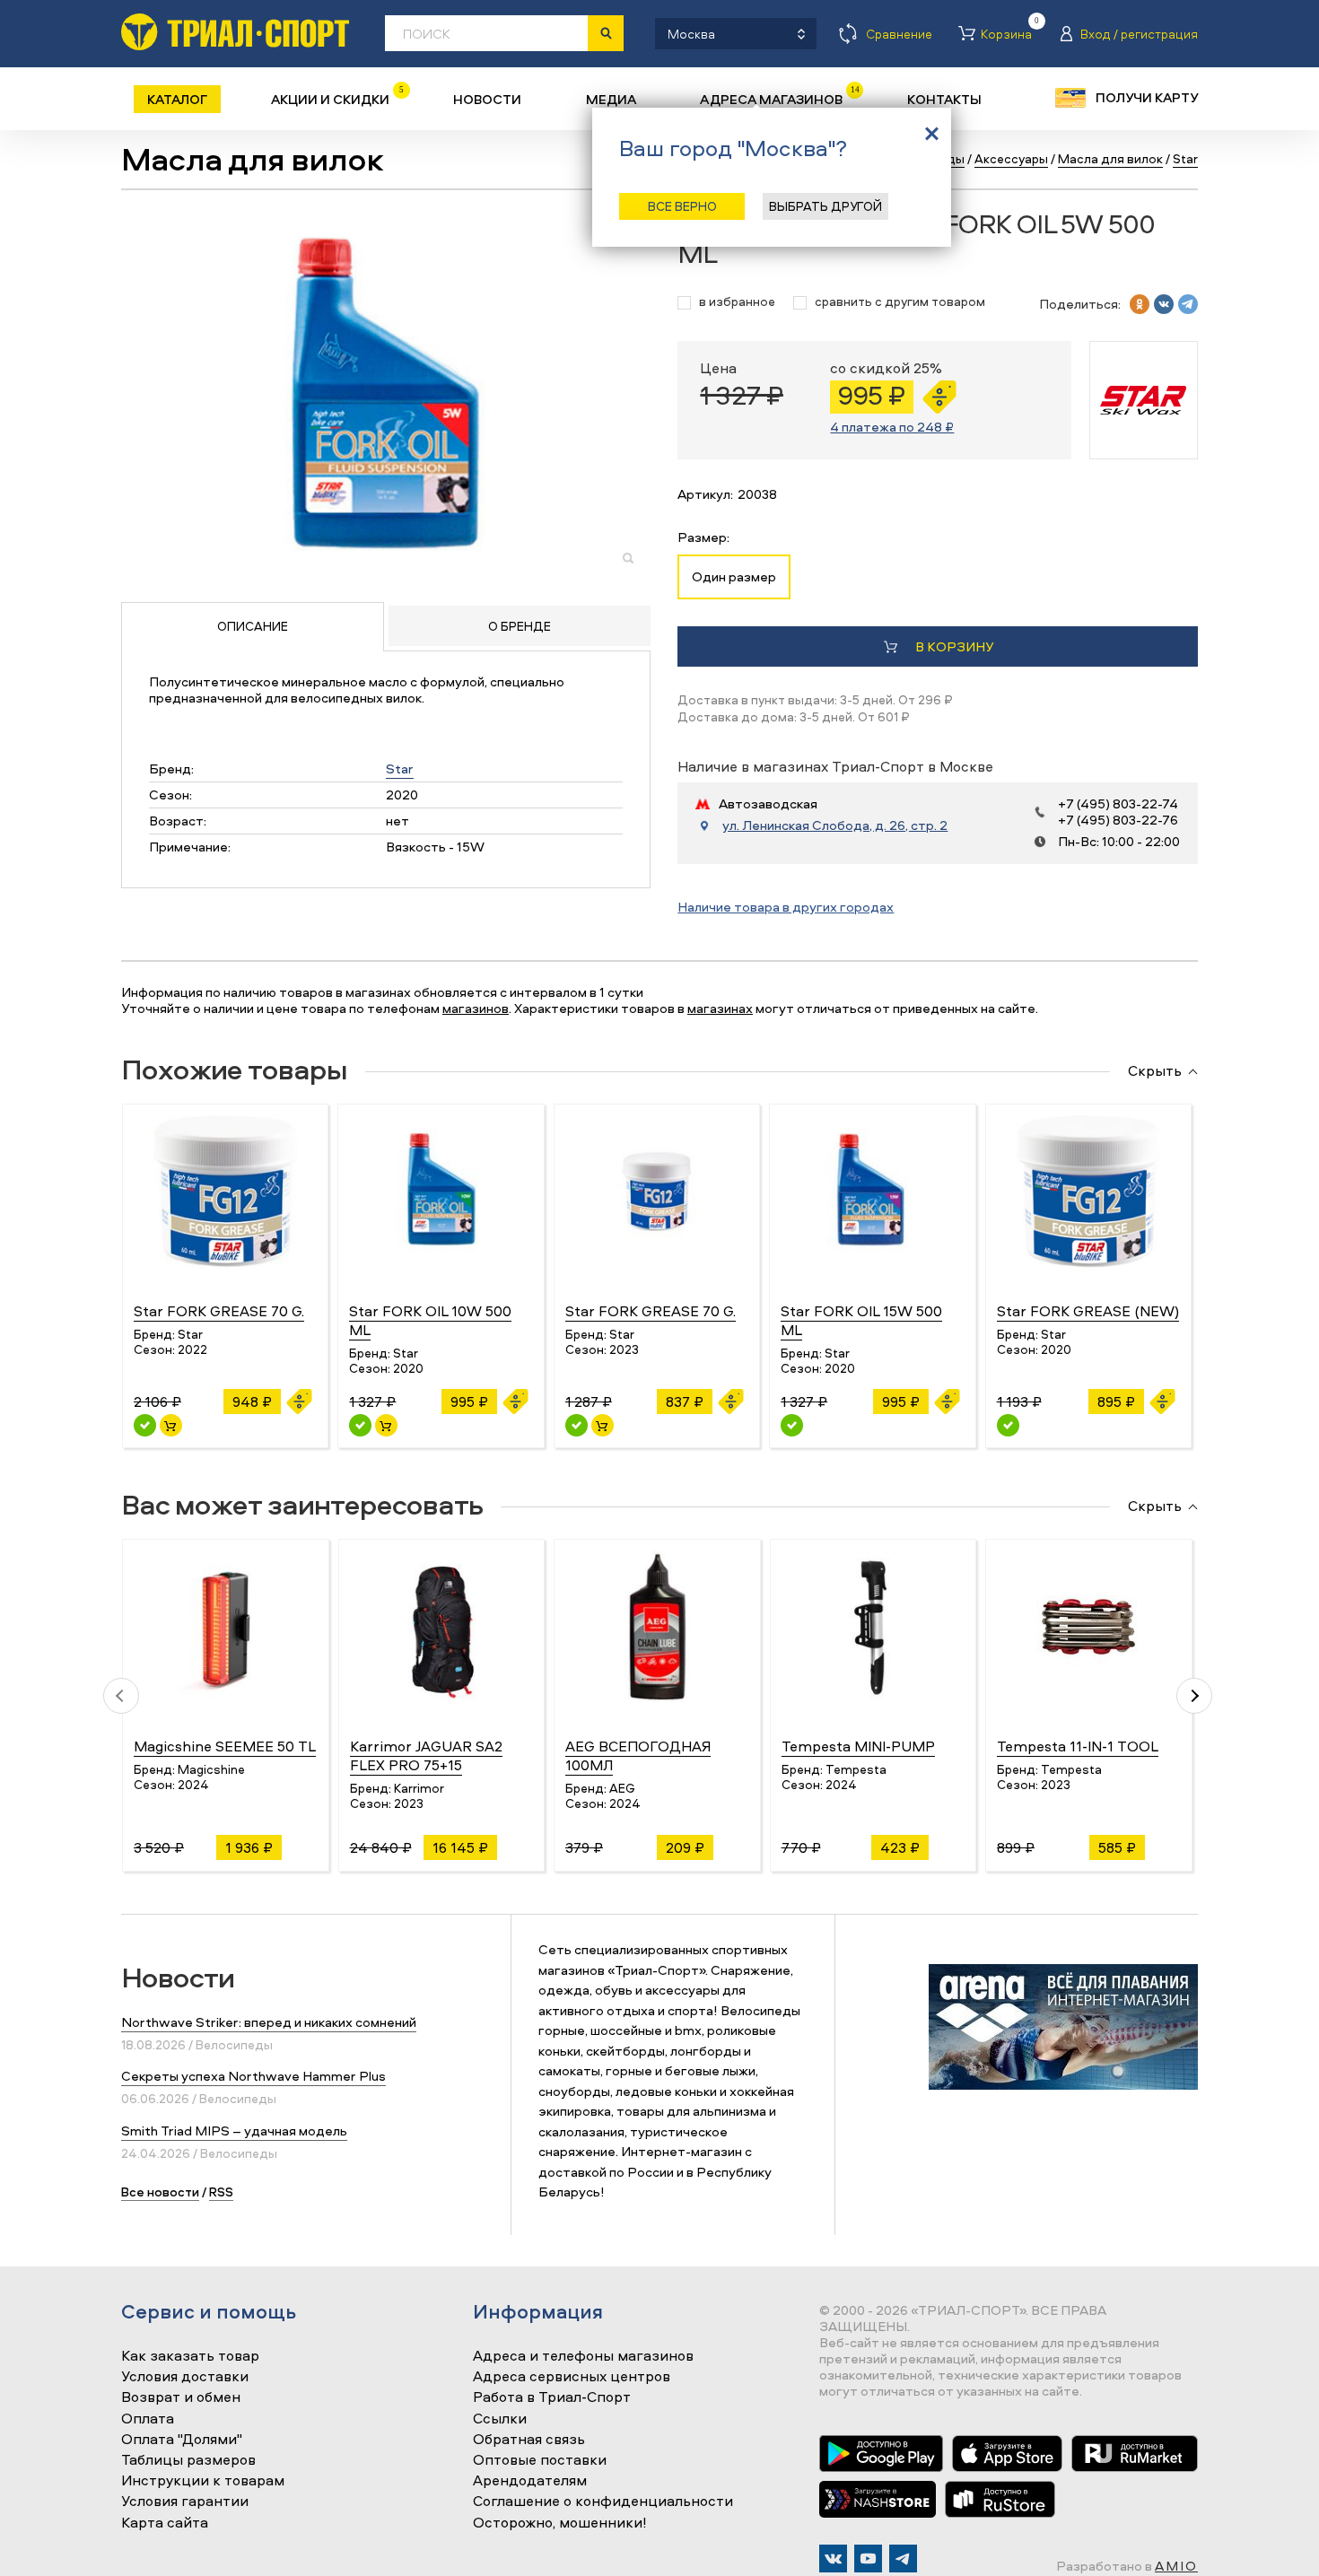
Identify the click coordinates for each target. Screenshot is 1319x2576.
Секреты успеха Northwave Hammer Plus (253, 2076)
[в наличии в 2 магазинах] (360, 1425)
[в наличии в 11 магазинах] (145, 1425)
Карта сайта (165, 2523)
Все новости (160, 2192)
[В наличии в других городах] (792, 1425)
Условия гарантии (185, 2502)
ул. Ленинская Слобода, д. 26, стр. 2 (835, 825)
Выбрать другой (825, 206)
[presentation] (121, 1696)
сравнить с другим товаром (900, 302)
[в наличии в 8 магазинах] (577, 1425)
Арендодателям (530, 2481)
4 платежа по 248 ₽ (892, 427)
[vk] (1164, 304)
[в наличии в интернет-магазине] (171, 1425)
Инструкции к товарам (203, 2481)
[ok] (1140, 304)
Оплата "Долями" (182, 2440)
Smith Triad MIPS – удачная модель (234, 2131)
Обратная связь (529, 2440)
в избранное (737, 302)
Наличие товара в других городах (786, 907)
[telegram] (1188, 304)
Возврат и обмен (181, 2397)
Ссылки (500, 2419)
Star (400, 768)
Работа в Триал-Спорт (552, 2397)
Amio (1176, 2566)
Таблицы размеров (188, 2460)
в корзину (954, 646)
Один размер (734, 576)
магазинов (476, 1008)
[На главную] (235, 32)
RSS (221, 2192)
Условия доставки (185, 2377)
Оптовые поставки (540, 2460)
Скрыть (1155, 1071)
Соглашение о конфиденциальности (603, 2502)
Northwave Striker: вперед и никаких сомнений (269, 2022)
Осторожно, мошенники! (560, 2523)
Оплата (148, 2419)
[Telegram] (903, 2559)
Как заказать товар (190, 2356)
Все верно (682, 206)
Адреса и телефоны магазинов (583, 2356)
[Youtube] (868, 2559)
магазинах (720, 1008)
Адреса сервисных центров (572, 2377)
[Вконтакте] (833, 2559)
